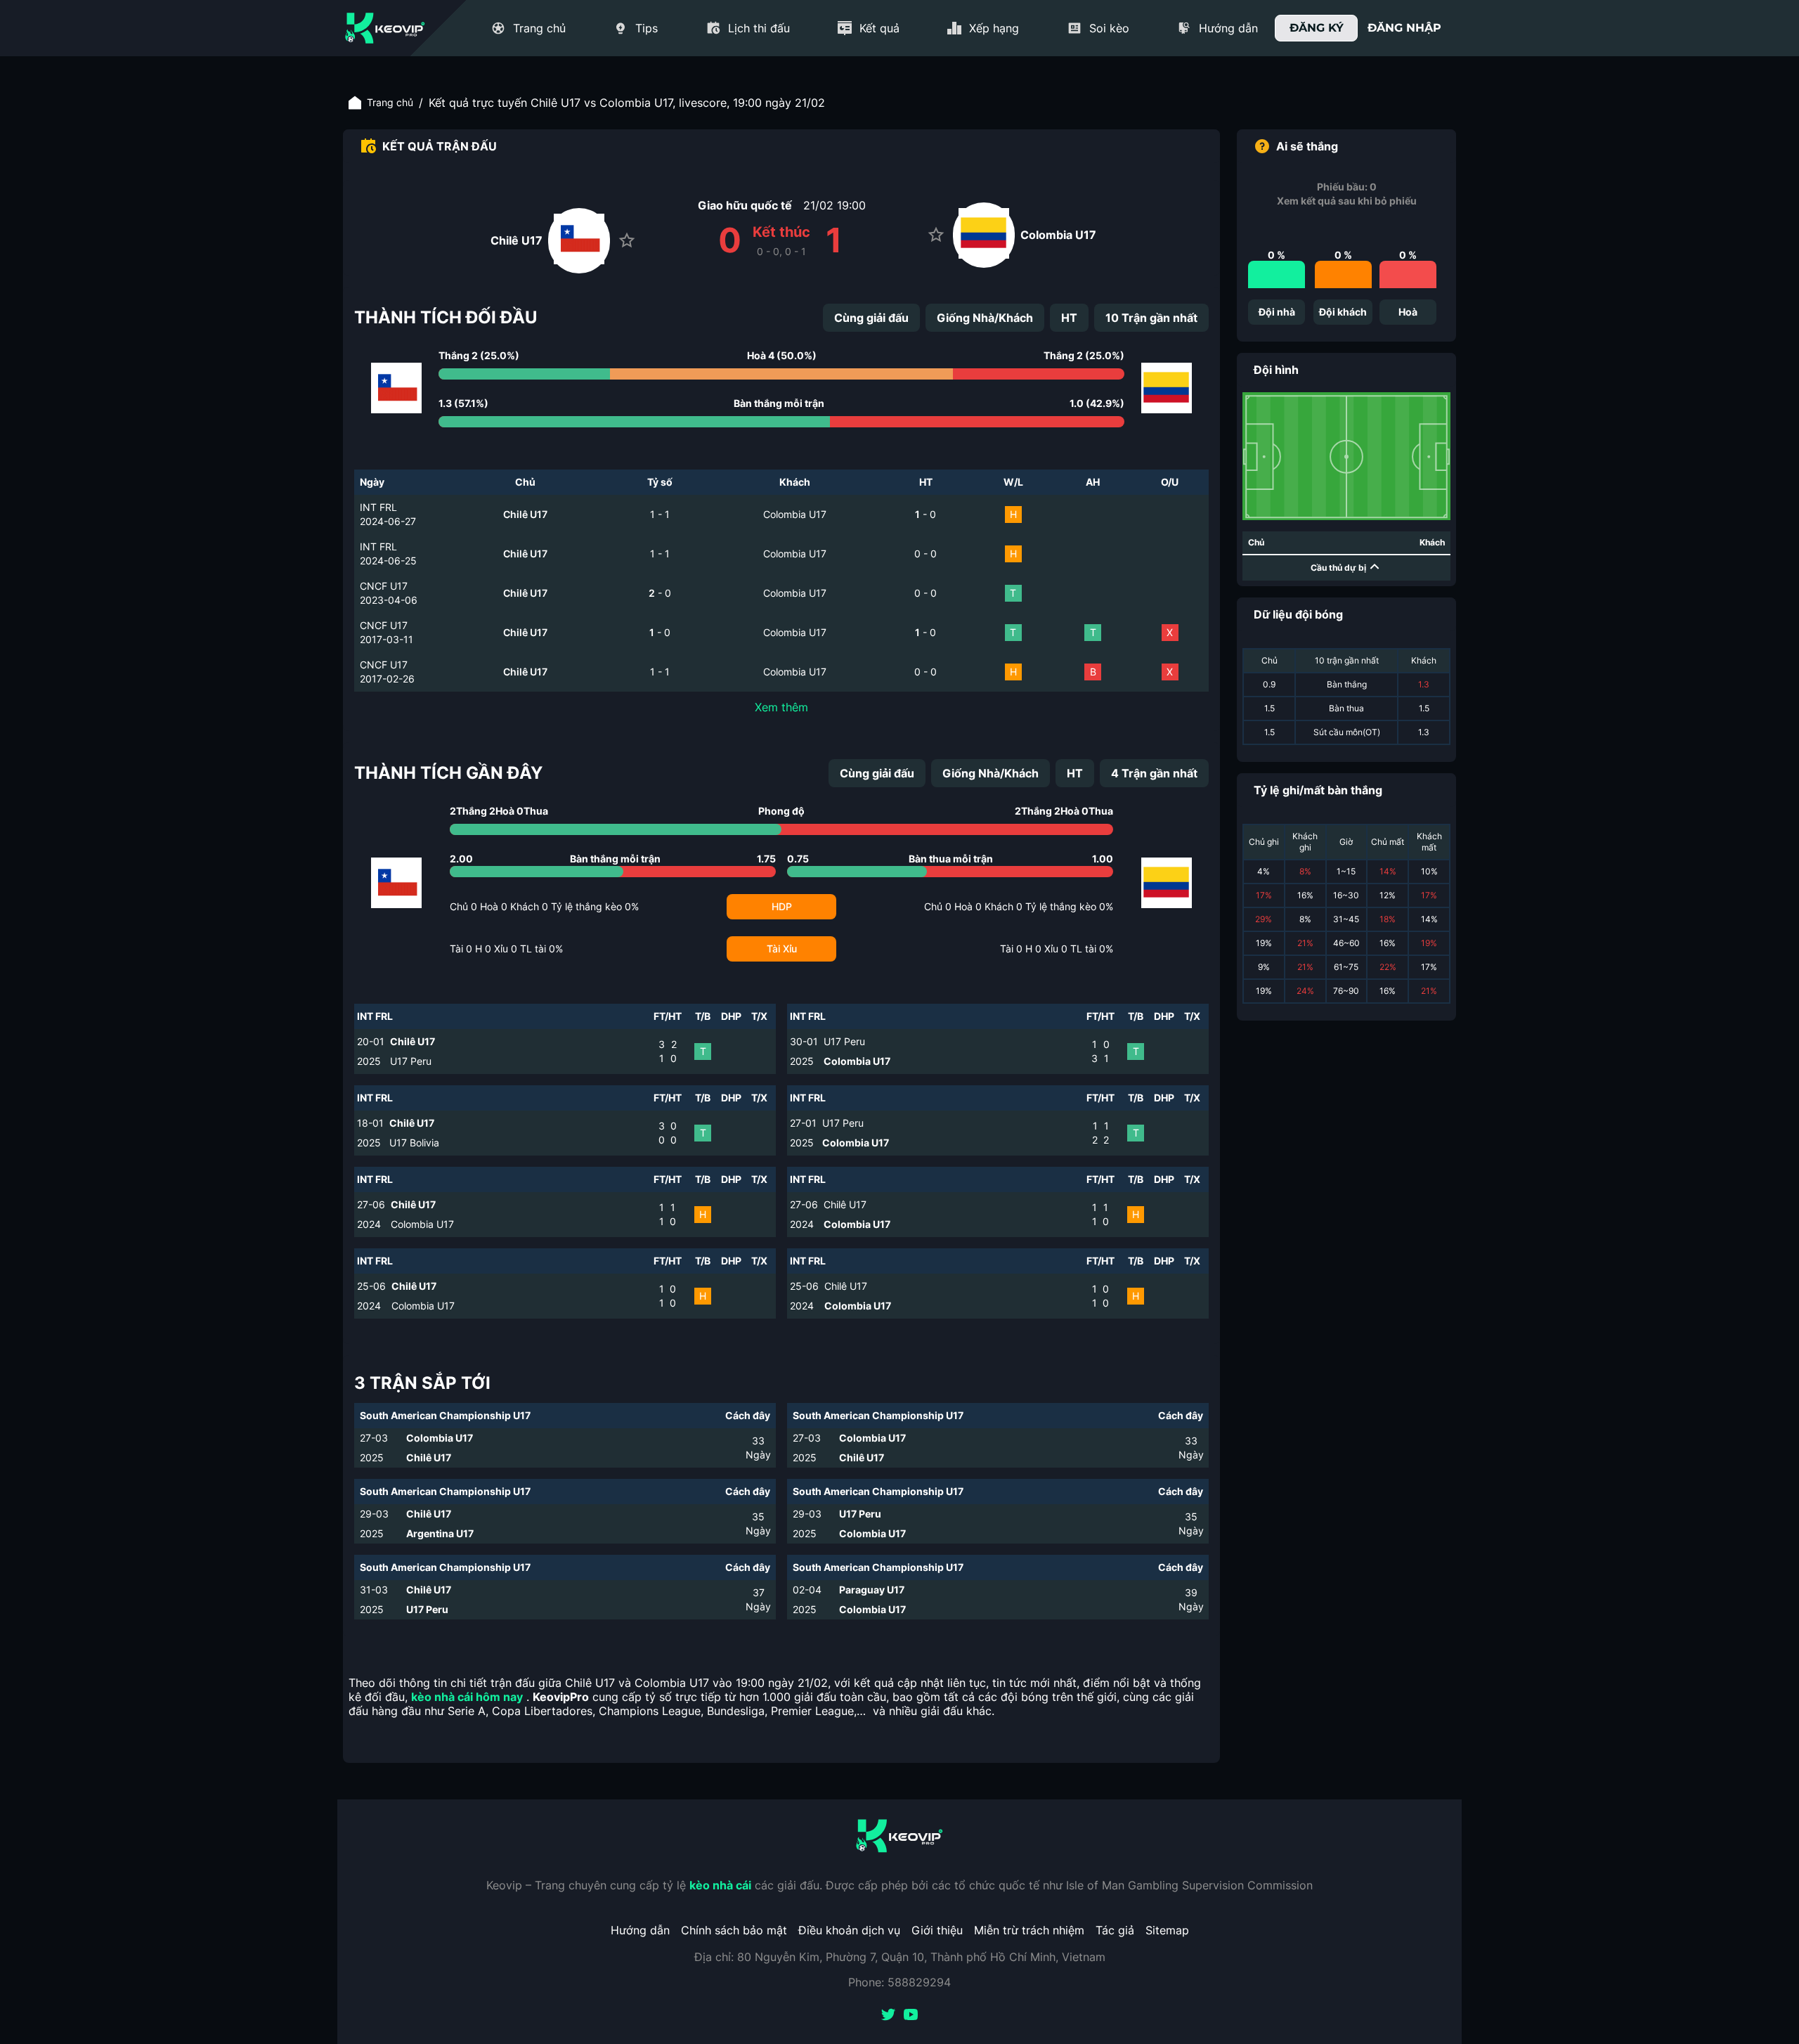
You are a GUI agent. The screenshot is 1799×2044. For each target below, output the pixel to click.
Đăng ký (1317, 28)
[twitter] (888, 2016)
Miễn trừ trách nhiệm (1029, 1930)
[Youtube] (911, 2016)
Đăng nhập (1404, 28)
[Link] (385, 28)
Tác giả (1115, 1930)
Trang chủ (390, 102)
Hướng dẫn (640, 1930)
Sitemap (1167, 1930)
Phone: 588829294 (899, 1982)
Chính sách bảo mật (734, 1930)
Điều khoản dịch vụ (849, 1930)
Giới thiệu (937, 1930)
